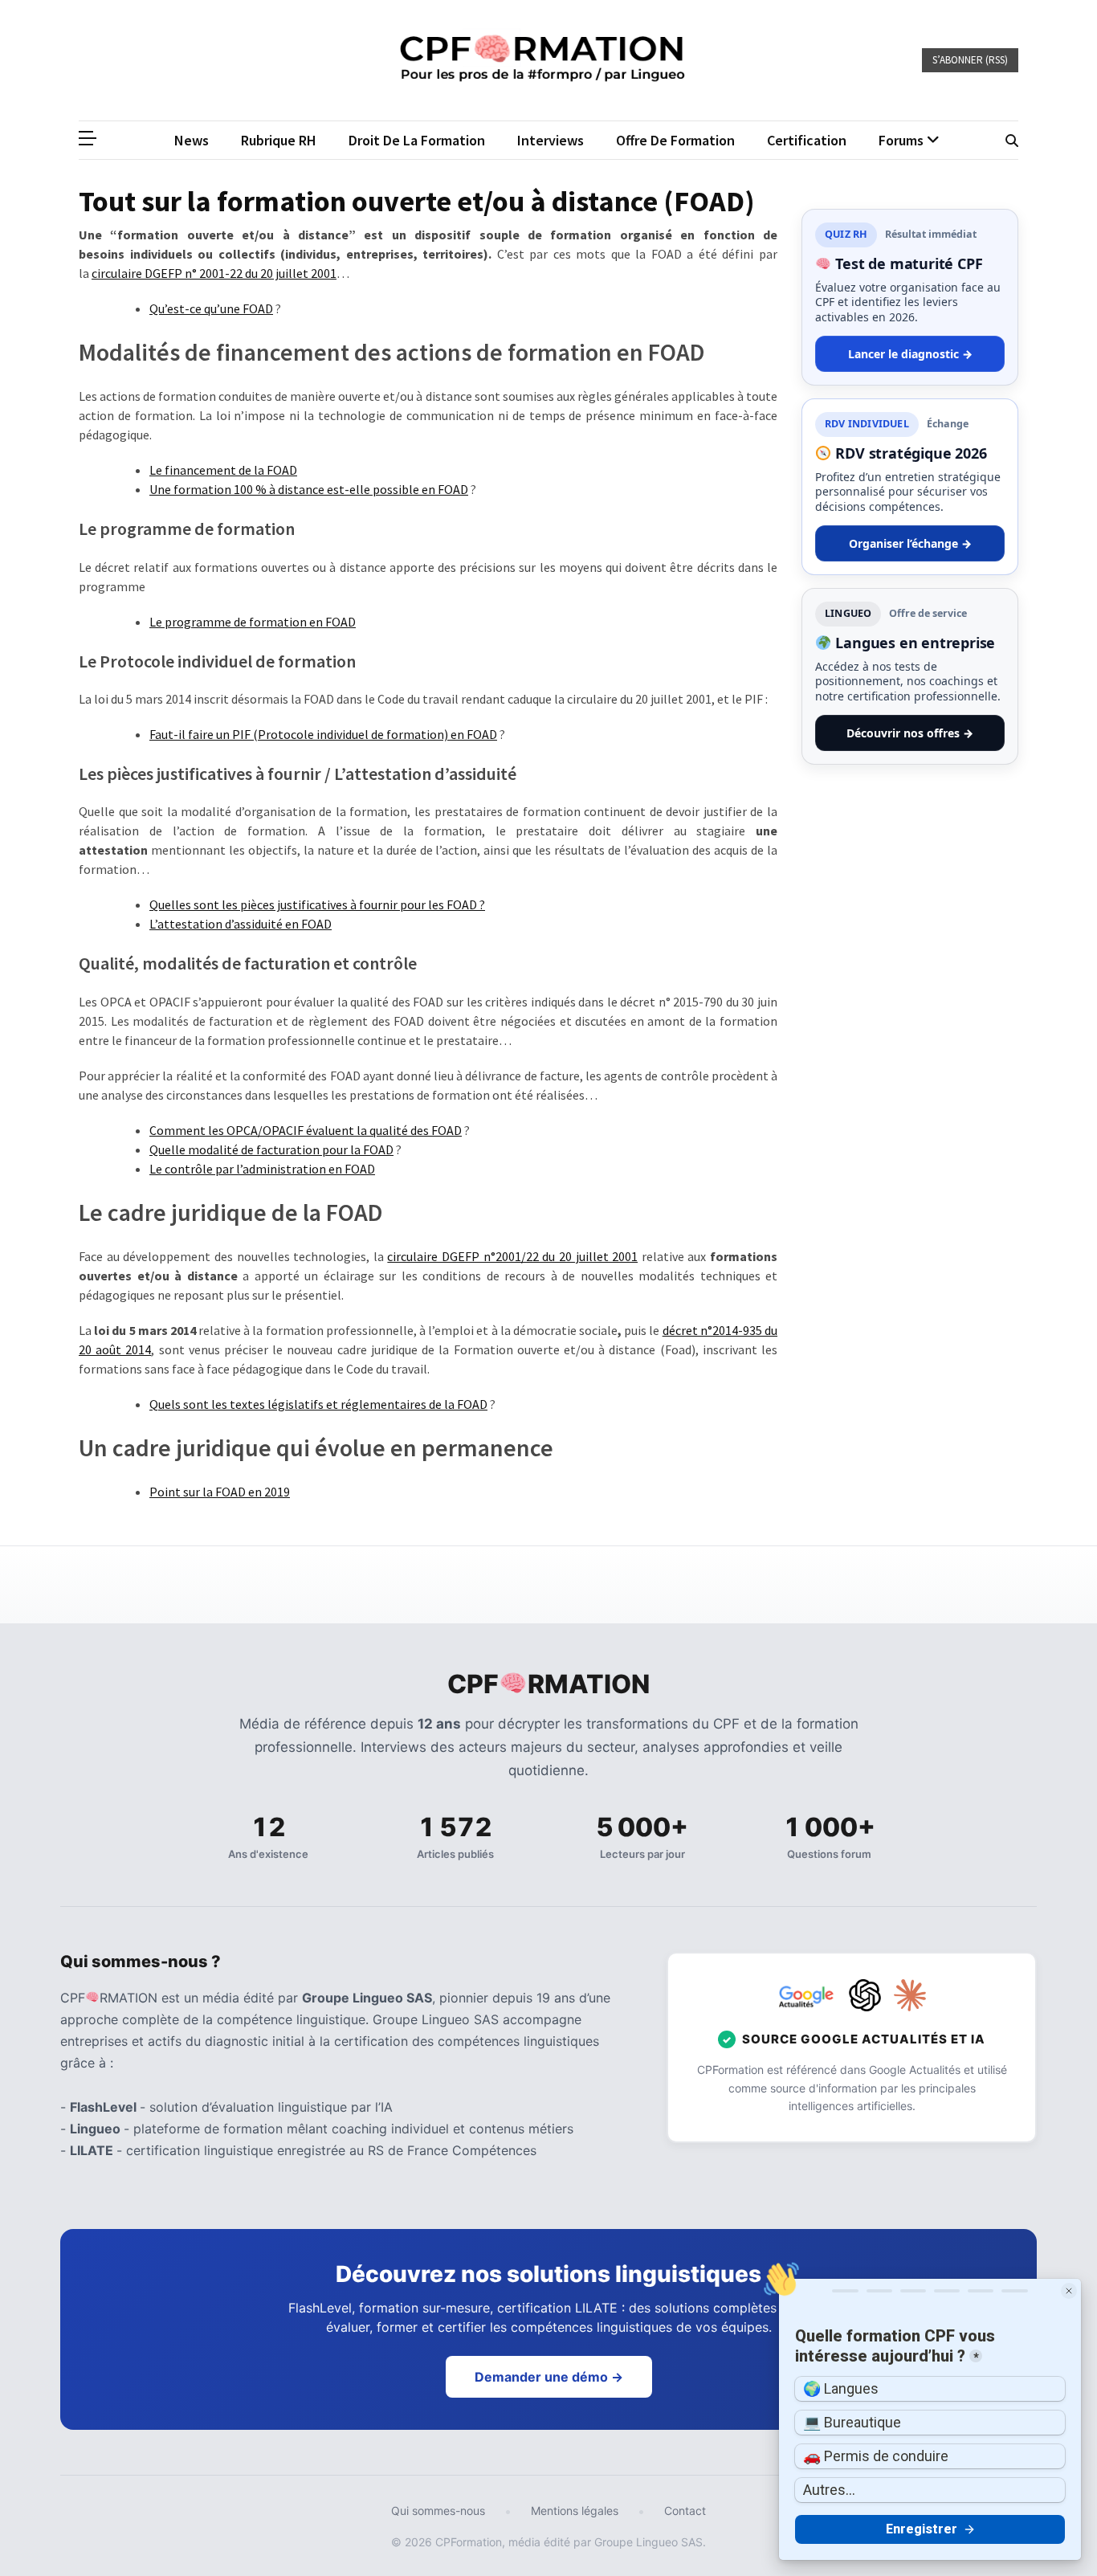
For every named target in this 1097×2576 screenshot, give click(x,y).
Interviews (551, 140)
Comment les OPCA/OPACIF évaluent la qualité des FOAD (306, 1130)
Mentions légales (575, 2511)
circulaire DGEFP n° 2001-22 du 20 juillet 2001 (214, 273)
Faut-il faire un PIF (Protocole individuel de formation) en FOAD (323, 734)
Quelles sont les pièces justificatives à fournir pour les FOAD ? (317, 904)
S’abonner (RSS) (970, 60)
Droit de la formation (417, 140)
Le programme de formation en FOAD (253, 622)
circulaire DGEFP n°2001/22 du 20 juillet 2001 (512, 1256)
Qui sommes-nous (438, 2511)
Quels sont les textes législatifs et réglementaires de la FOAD (318, 1404)
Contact (685, 2511)
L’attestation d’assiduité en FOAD (241, 924)
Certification (807, 140)
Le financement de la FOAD (223, 470)
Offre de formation (675, 140)
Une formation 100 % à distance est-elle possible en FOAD (309, 489)
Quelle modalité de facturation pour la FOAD (271, 1149)
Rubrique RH (279, 140)
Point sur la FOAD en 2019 (220, 1492)
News (192, 140)
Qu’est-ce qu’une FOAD (211, 308)
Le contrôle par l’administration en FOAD (262, 1169)
